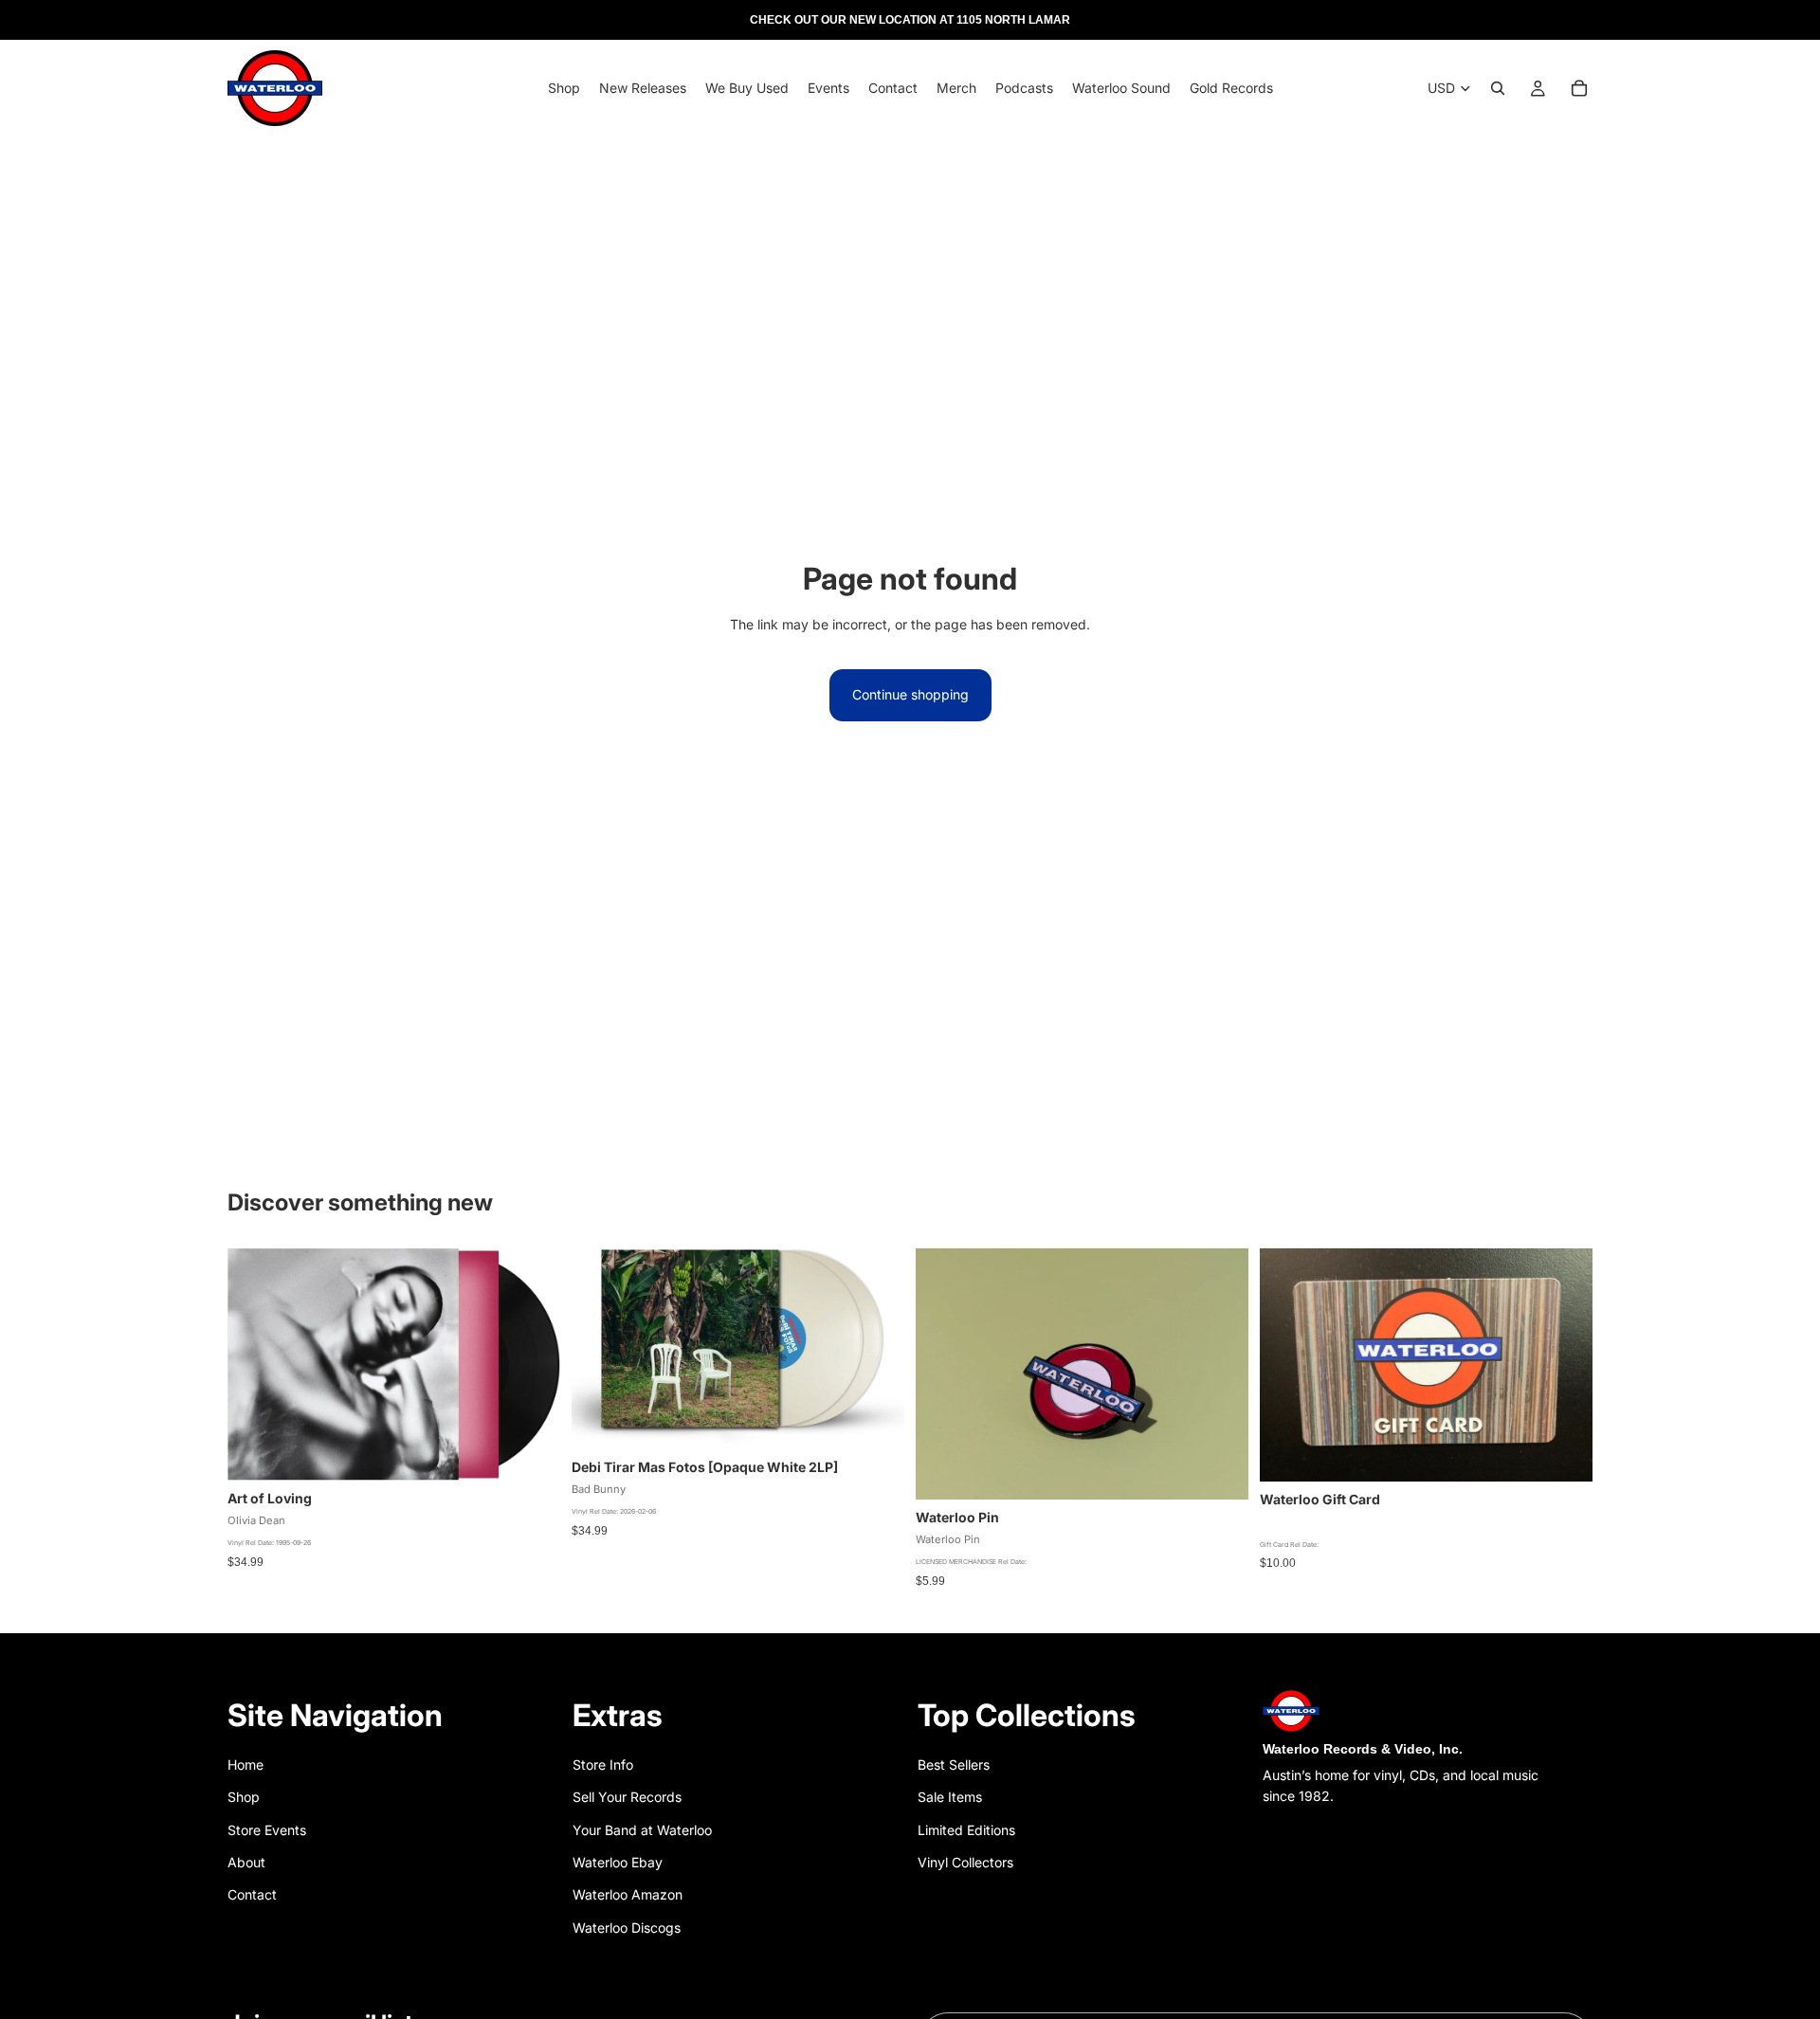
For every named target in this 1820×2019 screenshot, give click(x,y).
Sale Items (950, 1797)
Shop (244, 1797)
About (246, 1862)
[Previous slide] (944, 1374)
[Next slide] (1220, 1374)
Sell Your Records (627, 1797)
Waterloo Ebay (618, 1862)
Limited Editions (966, 1830)
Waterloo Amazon (628, 1894)
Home (246, 1764)
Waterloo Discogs (627, 1928)
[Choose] (875, 1420)
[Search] (1498, 88)
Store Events (267, 1830)
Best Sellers (954, 1764)
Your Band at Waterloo (642, 1830)
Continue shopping (910, 694)
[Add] (531, 1451)
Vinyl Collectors (965, 1862)
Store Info (603, 1764)
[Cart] (1579, 88)
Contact (252, 1894)
